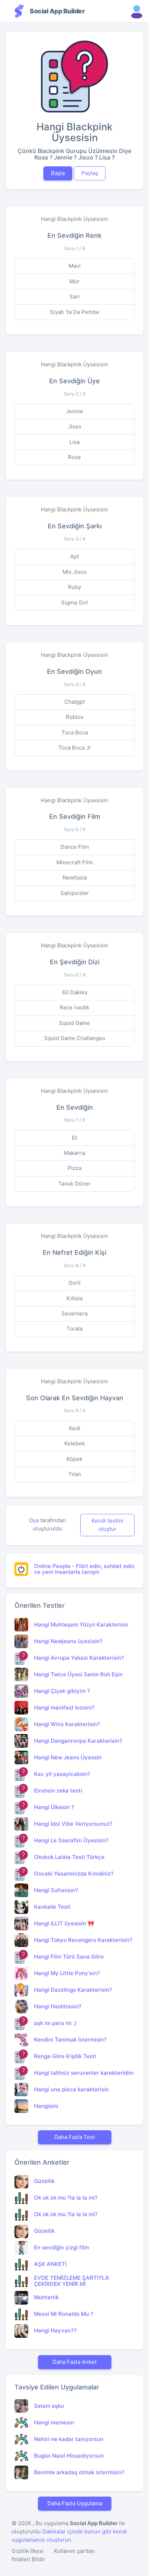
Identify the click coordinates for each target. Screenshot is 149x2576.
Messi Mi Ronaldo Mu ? (64, 2314)
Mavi (75, 266)
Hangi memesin (54, 2422)
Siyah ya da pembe (75, 312)
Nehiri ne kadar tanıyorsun (69, 2439)
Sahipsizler (75, 893)
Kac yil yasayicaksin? (62, 1774)
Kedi (75, 1428)
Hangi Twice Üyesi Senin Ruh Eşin (78, 1674)
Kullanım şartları (74, 2551)
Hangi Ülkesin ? (54, 1807)
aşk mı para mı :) (55, 2023)
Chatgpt (74, 702)
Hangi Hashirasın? (58, 2006)
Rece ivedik (74, 1007)
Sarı (74, 296)
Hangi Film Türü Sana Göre (69, 1957)
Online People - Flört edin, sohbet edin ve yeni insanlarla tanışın (84, 1569)
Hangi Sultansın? (56, 1890)
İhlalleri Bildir (28, 2559)
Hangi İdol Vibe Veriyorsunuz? (73, 1824)
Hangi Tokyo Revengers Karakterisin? (83, 1940)
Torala (74, 1329)
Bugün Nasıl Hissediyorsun (69, 2456)
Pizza (74, 1168)
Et (74, 1138)
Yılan (75, 1474)
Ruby (74, 587)
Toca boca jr (75, 748)
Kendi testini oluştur (107, 1525)
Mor (74, 281)
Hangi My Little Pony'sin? (67, 1973)
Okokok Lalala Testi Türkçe (69, 1857)
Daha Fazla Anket (74, 2362)
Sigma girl (74, 602)
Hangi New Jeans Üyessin (68, 1757)
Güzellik (44, 2181)
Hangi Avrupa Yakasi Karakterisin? (79, 1658)
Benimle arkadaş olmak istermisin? (79, 2472)
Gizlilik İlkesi (28, 2551)
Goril (74, 1283)
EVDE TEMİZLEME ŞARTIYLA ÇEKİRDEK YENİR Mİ (72, 2281)
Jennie (74, 411)
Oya (35, 1520)
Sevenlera (74, 1313)
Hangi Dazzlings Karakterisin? (73, 1990)
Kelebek (75, 1443)
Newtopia (75, 877)
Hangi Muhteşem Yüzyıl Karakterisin (81, 1625)
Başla (58, 173)
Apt (74, 556)
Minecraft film (75, 862)
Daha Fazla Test (74, 2137)
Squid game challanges (75, 1038)
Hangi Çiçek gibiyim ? (62, 1691)
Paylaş (90, 173)
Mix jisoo (75, 572)
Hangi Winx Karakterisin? (67, 1724)
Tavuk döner (74, 1184)
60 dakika (75, 992)
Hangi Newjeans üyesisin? (68, 1641)
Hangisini (46, 2106)
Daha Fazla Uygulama (75, 2503)
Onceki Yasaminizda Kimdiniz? (74, 1874)
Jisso (75, 426)
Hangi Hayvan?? (55, 2330)
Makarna (74, 1153)
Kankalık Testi (52, 1907)
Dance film (75, 847)
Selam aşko (49, 2406)
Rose (74, 457)
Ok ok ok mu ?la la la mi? (66, 2198)
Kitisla (74, 1298)
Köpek (74, 1459)
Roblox (75, 717)
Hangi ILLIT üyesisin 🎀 (64, 1923)
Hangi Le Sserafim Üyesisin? (71, 1840)
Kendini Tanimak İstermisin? (70, 2040)
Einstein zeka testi (58, 1791)
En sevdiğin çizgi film (61, 2247)
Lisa (74, 442)
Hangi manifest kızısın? (64, 1708)
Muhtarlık (46, 2297)
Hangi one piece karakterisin (71, 2089)
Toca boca (75, 732)
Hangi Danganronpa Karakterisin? (78, 1741)
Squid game (74, 1023)
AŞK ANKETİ (50, 2264)
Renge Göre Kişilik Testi (65, 2056)
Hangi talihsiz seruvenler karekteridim (84, 2073)
